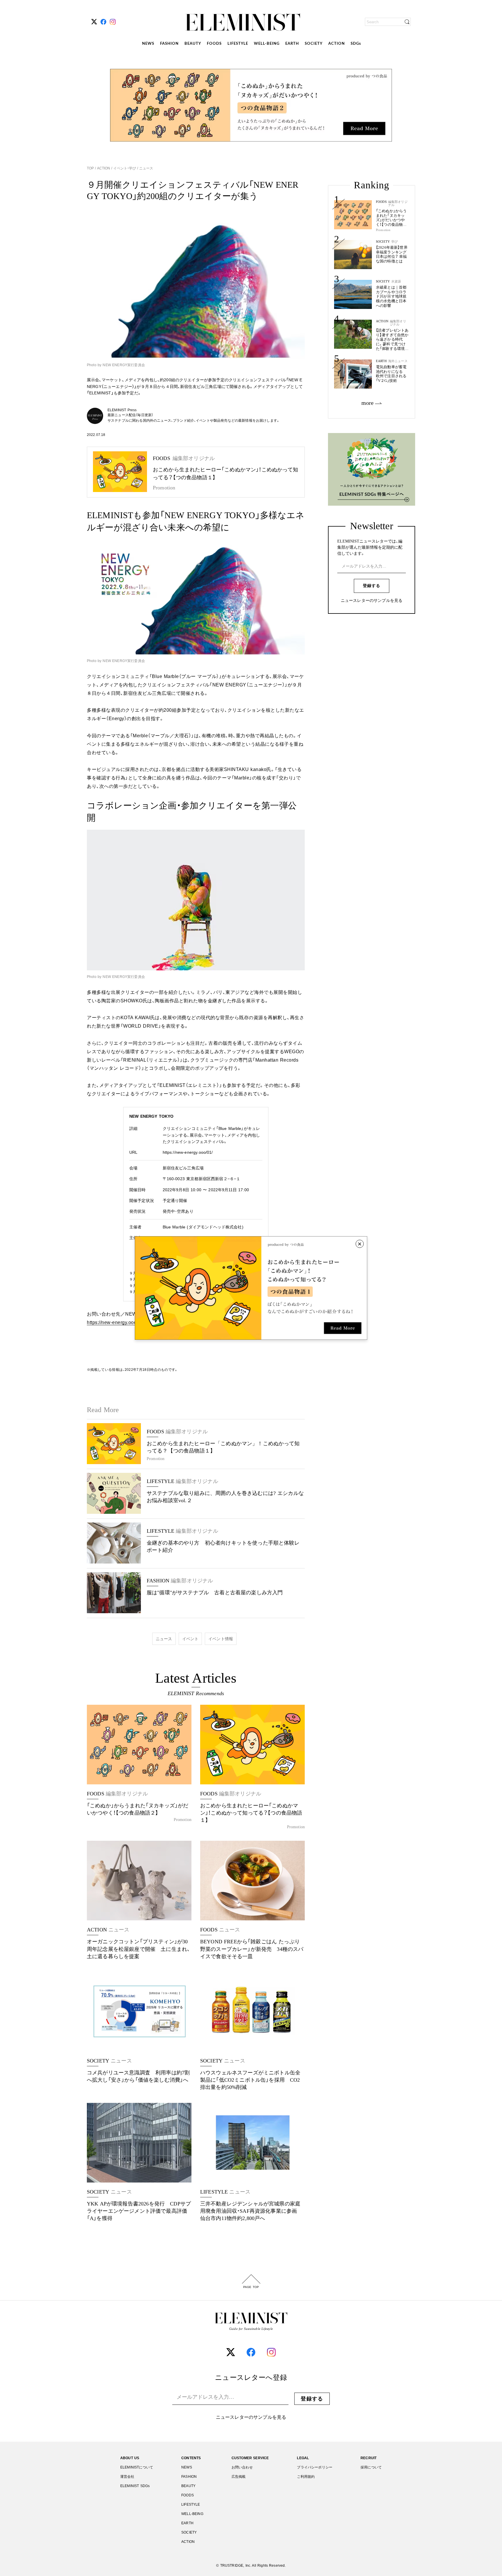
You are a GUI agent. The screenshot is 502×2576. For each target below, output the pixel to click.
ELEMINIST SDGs (135, 2486)
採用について (371, 2467)
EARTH (292, 44)
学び (395, 242)
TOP (91, 168)
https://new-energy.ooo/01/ (188, 1152)
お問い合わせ (242, 2467)
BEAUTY (193, 44)
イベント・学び (125, 168)
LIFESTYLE (238, 44)
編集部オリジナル (398, 203)
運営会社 (127, 2477)
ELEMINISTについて (137, 2467)
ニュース (146, 168)
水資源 (396, 281)
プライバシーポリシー (315, 2467)
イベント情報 (221, 1639)
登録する (372, 586)
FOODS (214, 44)
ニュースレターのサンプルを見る (372, 601)
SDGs (356, 44)
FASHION (169, 44)
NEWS (148, 44)
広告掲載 (239, 2477)
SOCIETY (314, 44)
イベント (190, 1639)
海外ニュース (398, 361)
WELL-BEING (267, 44)
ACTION (337, 44)
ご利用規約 (306, 2477)
